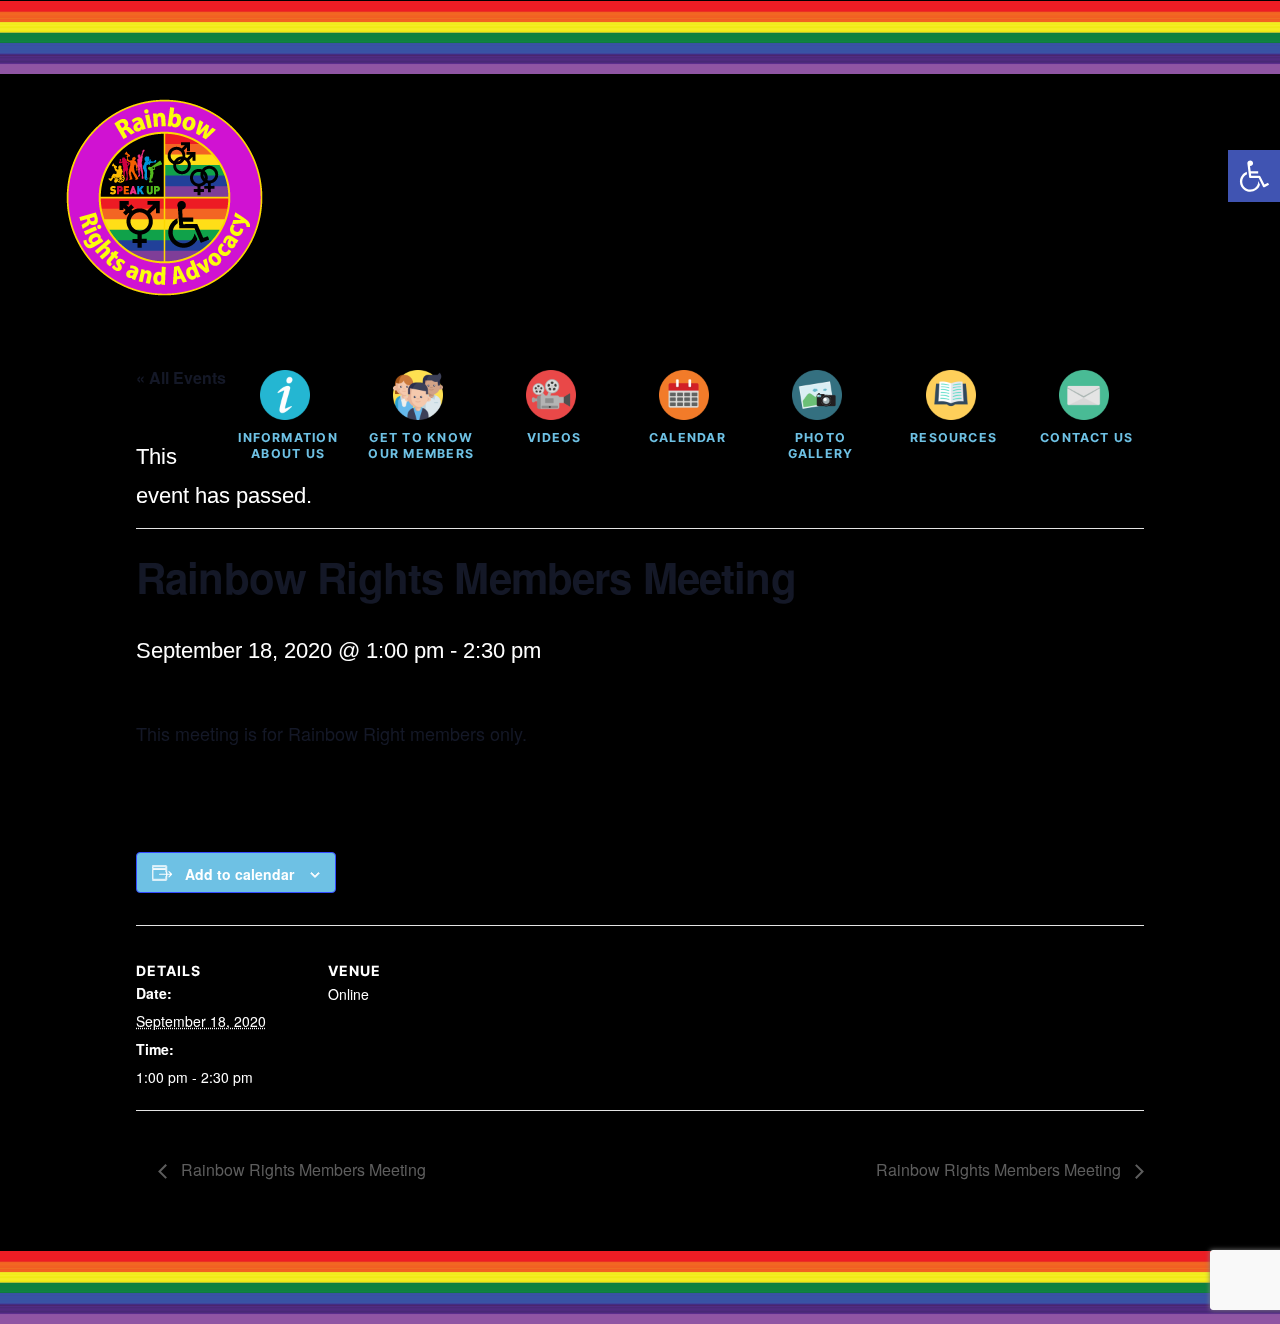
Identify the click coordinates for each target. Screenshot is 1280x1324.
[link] (1254, 176)
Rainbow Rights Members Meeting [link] (301, 1169)
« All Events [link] (181, 377)
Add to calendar (239, 874)
